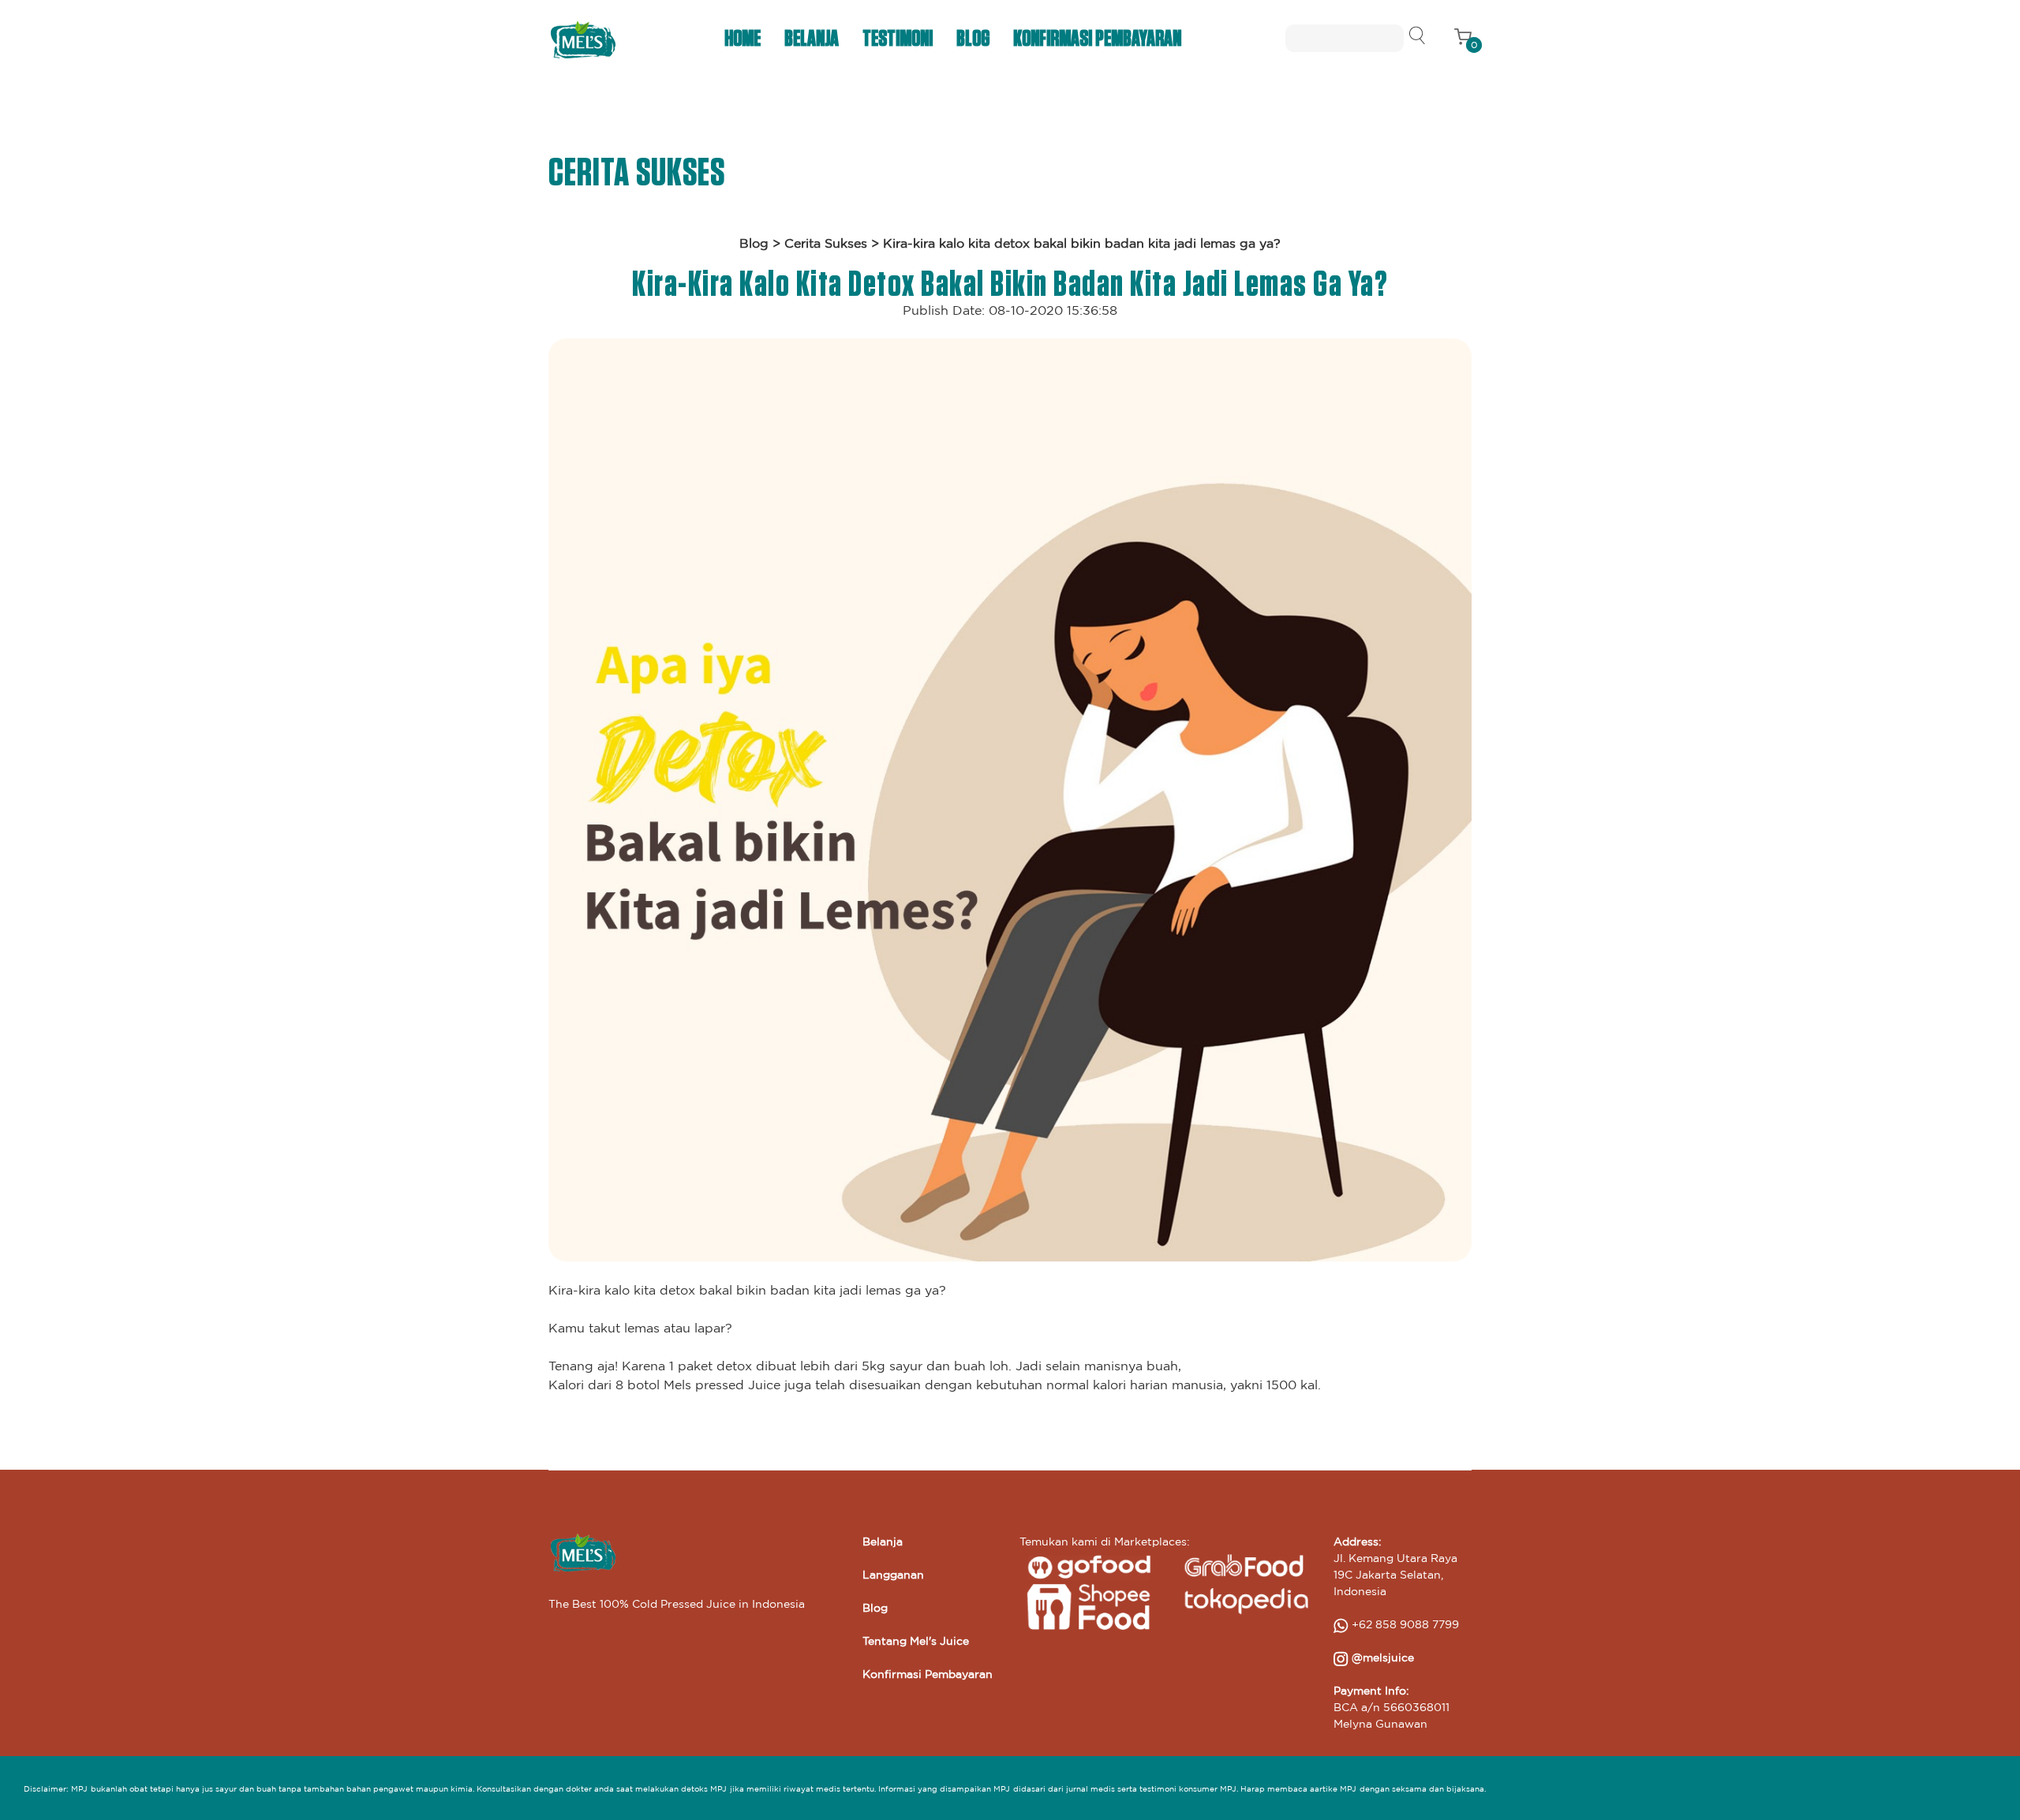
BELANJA (812, 39)
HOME (743, 39)
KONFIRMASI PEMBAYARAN (1097, 39)
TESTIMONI (898, 39)
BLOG (973, 39)
